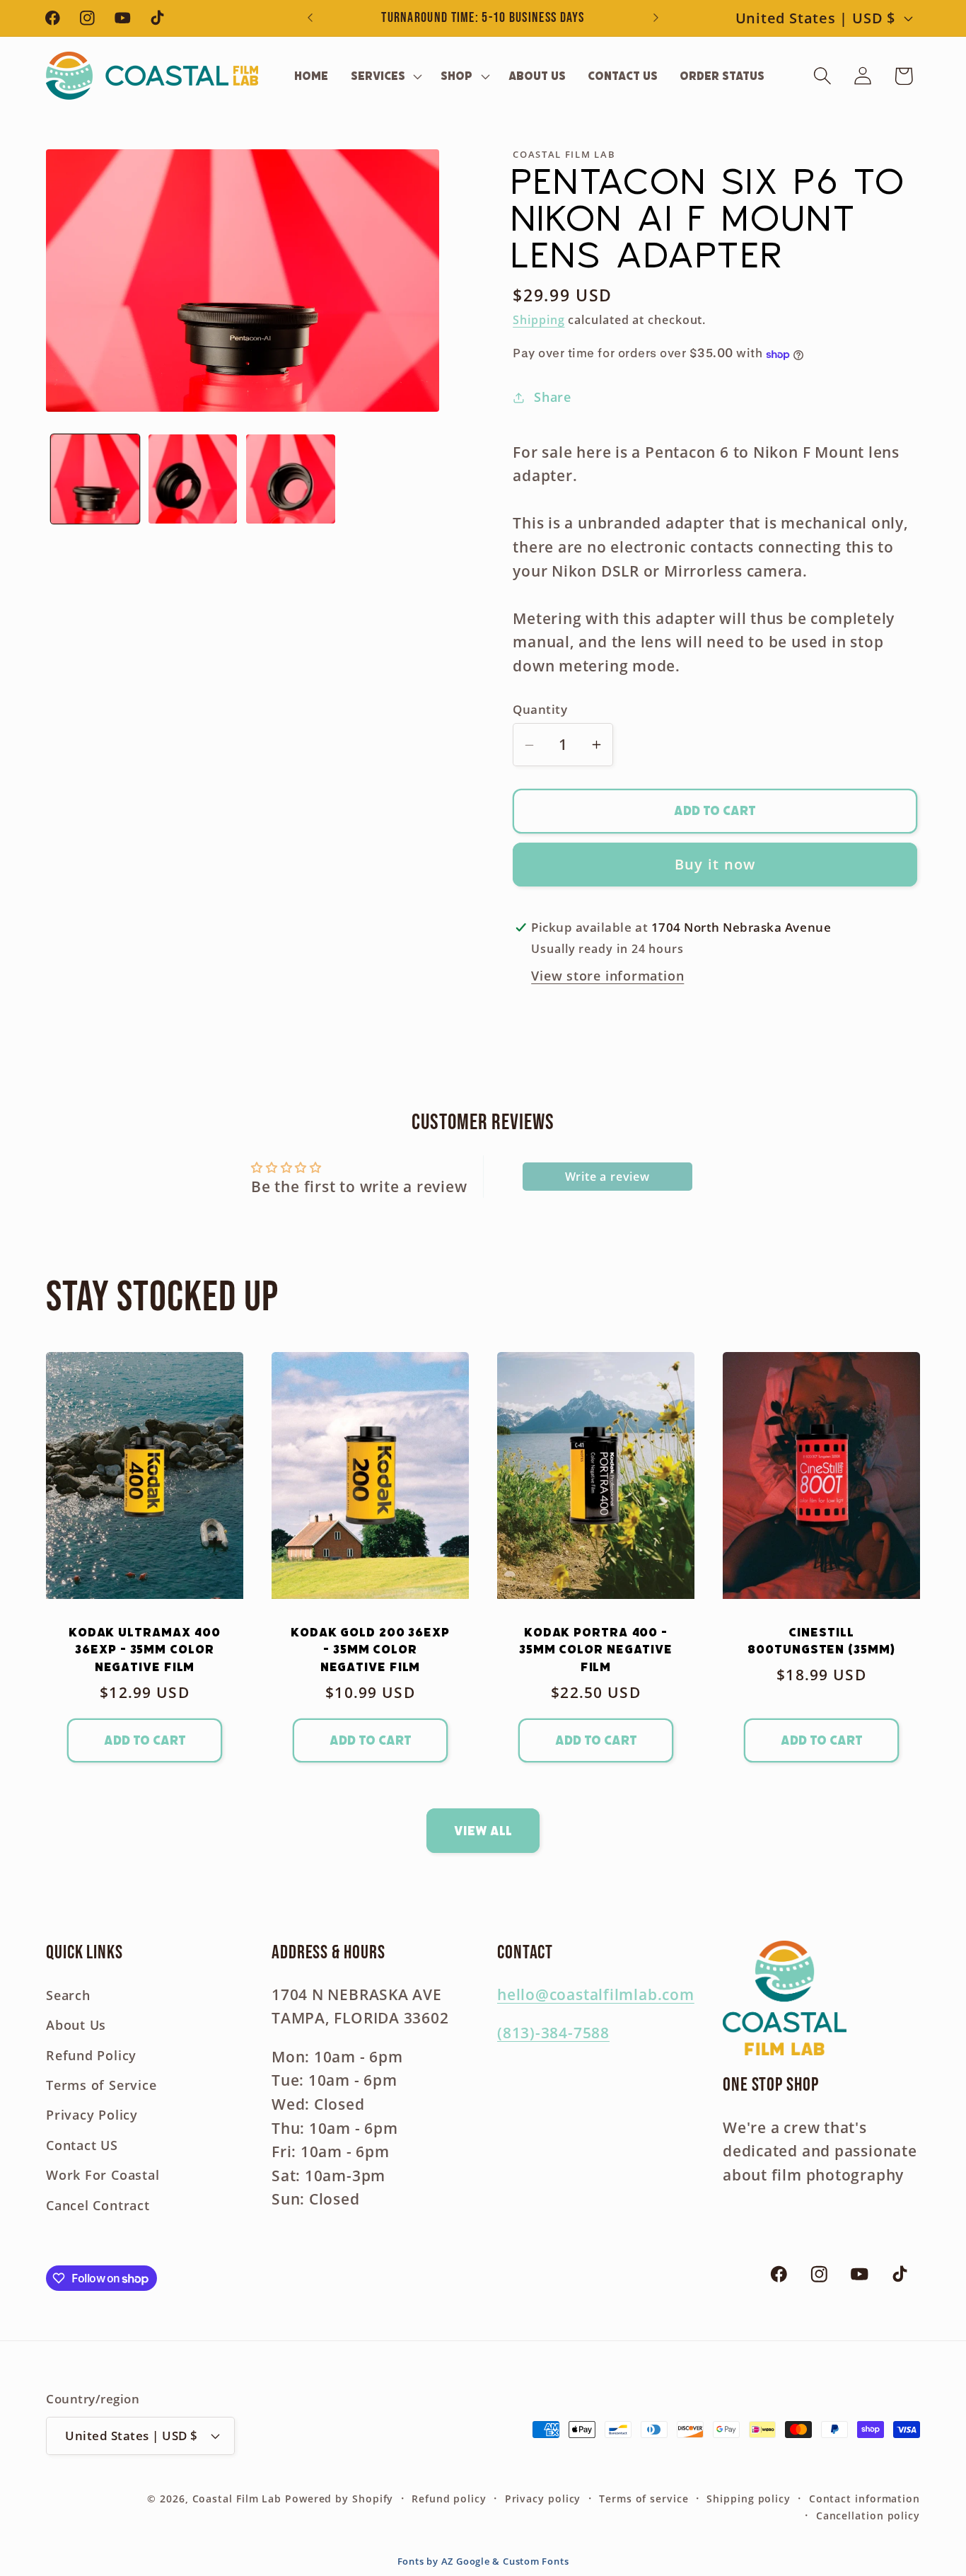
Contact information (865, 2499)
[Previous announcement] (310, 18)
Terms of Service (101, 2085)
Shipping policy (749, 2499)
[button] (385, 76)
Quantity (540, 710)
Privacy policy (543, 2499)
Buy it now (715, 864)
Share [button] (553, 397)
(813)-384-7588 (553, 2033)
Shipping (539, 320)
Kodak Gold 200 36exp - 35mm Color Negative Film (370, 1650)
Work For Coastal (103, 2175)
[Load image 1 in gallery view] (95, 479)
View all (483, 1831)
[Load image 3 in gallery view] (290, 479)
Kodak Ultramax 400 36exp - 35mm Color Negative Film (145, 1650)
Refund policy (449, 2499)
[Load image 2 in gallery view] (193, 479)
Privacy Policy (92, 2115)
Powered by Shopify (339, 2499)
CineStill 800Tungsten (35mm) (821, 1641)
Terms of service (644, 2499)
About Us (76, 2026)
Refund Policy (91, 2055)
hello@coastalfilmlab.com (596, 1994)
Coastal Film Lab (237, 2499)
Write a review (607, 1177)
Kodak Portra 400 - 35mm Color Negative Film (596, 1650)
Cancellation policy (868, 2516)
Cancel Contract (98, 2205)
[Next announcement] (656, 18)
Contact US (82, 2145)
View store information (607, 976)
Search (68, 1995)
